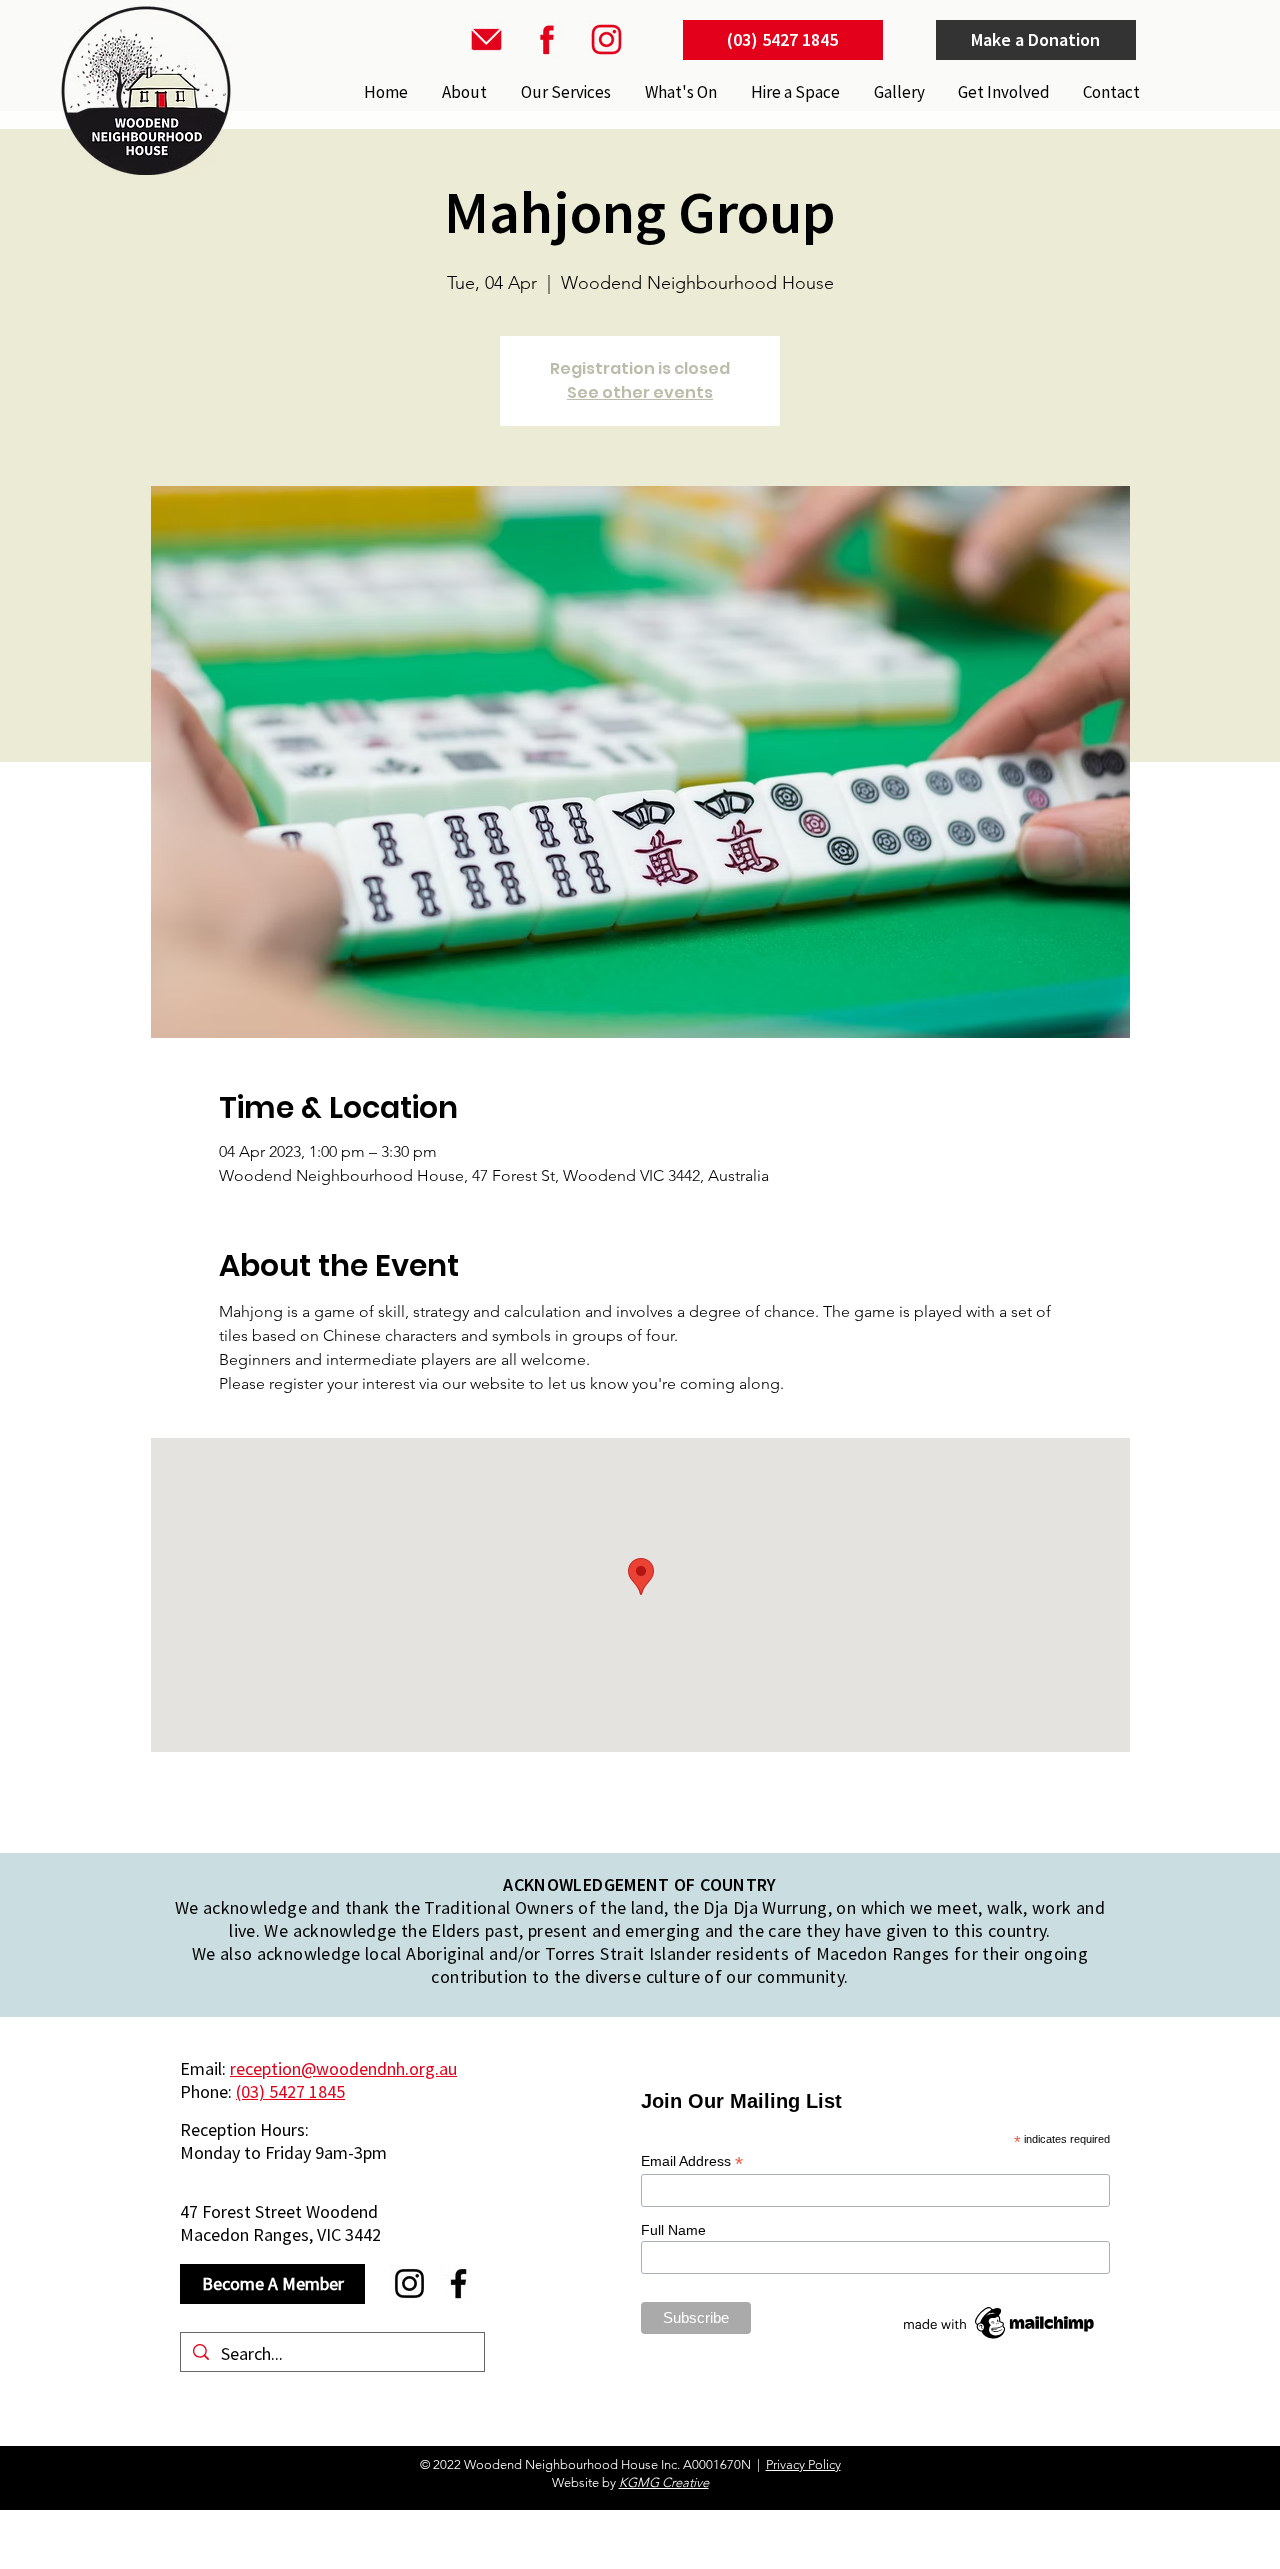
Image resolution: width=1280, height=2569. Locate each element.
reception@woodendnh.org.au (343, 2068)
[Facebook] (458, 2283)
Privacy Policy (803, 2464)
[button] (564, 92)
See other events (640, 392)
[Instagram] (409, 2283)
